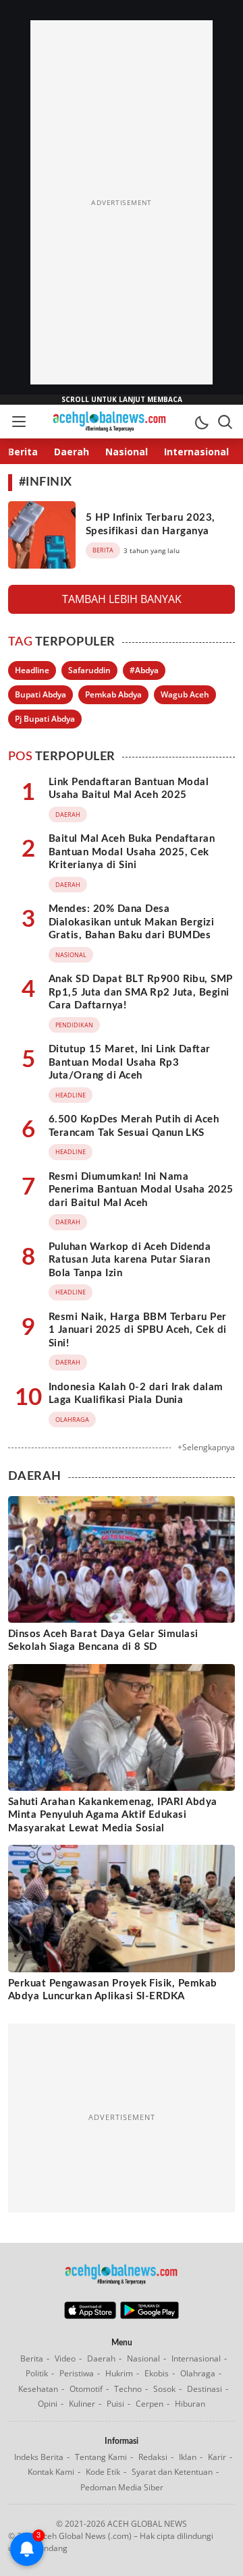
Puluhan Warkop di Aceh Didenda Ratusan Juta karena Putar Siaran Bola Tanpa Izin (130, 1260)
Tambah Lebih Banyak (122, 599)
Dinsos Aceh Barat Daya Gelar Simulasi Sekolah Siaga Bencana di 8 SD (103, 1641)
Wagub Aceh (185, 694)
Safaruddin (89, 670)
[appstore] (90, 2316)
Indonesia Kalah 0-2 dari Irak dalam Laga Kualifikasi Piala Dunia (136, 1394)
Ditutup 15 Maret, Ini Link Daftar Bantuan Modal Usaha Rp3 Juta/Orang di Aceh (130, 1062)
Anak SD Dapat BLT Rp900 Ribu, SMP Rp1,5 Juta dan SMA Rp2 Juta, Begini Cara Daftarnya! (141, 992)
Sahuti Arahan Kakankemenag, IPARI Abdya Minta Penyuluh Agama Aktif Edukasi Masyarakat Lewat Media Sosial (113, 1815)
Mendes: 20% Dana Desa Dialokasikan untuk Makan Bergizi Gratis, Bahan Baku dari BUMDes (131, 922)
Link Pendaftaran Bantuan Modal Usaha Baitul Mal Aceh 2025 (129, 789)
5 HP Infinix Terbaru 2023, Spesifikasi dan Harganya (150, 524)
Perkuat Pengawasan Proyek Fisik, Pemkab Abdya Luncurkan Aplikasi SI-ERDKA (113, 1990)
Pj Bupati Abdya (45, 719)
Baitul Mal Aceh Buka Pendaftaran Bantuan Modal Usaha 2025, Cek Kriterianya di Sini (132, 852)
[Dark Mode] (201, 422)
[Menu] (18, 422)
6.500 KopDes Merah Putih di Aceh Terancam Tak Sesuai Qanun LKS (134, 1126)
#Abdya (144, 670)
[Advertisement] (122, 202)
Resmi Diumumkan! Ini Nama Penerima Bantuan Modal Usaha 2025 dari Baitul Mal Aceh (141, 1190)
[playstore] (150, 2316)
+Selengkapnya (206, 1447)
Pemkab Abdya (113, 694)
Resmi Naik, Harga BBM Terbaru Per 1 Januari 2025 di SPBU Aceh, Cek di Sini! (138, 1330)
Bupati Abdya (40, 694)
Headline (32, 670)
